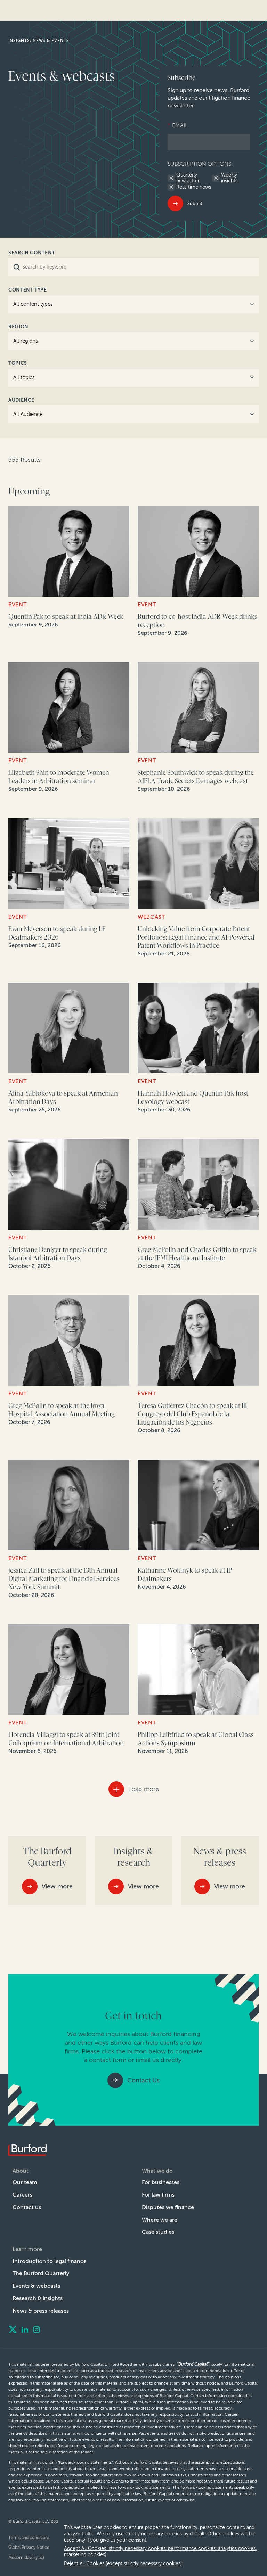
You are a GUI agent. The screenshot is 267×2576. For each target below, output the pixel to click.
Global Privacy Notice (29, 2548)
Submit (195, 203)
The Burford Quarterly (41, 2273)
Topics (18, 363)
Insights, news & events (39, 41)
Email (178, 125)
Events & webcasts (36, 2286)
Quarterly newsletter (188, 178)
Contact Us (143, 2080)
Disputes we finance (168, 2207)
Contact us (27, 2207)
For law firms (158, 2195)
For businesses (161, 2182)
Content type (28, 290)
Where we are (160, 2220)
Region (18, 327)
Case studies (158, 2232)
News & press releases (41, 2311)
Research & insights (38, 2298)
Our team (25, 2182)
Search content (32, 253)
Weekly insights (229, 178)
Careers (22, 2195)
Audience (21, 400)
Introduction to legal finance (50, 2261)
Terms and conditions (29, 2538)
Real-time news (194, 187)
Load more (144, 1789)
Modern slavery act (26, 2558)
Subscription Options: (200, 164)
